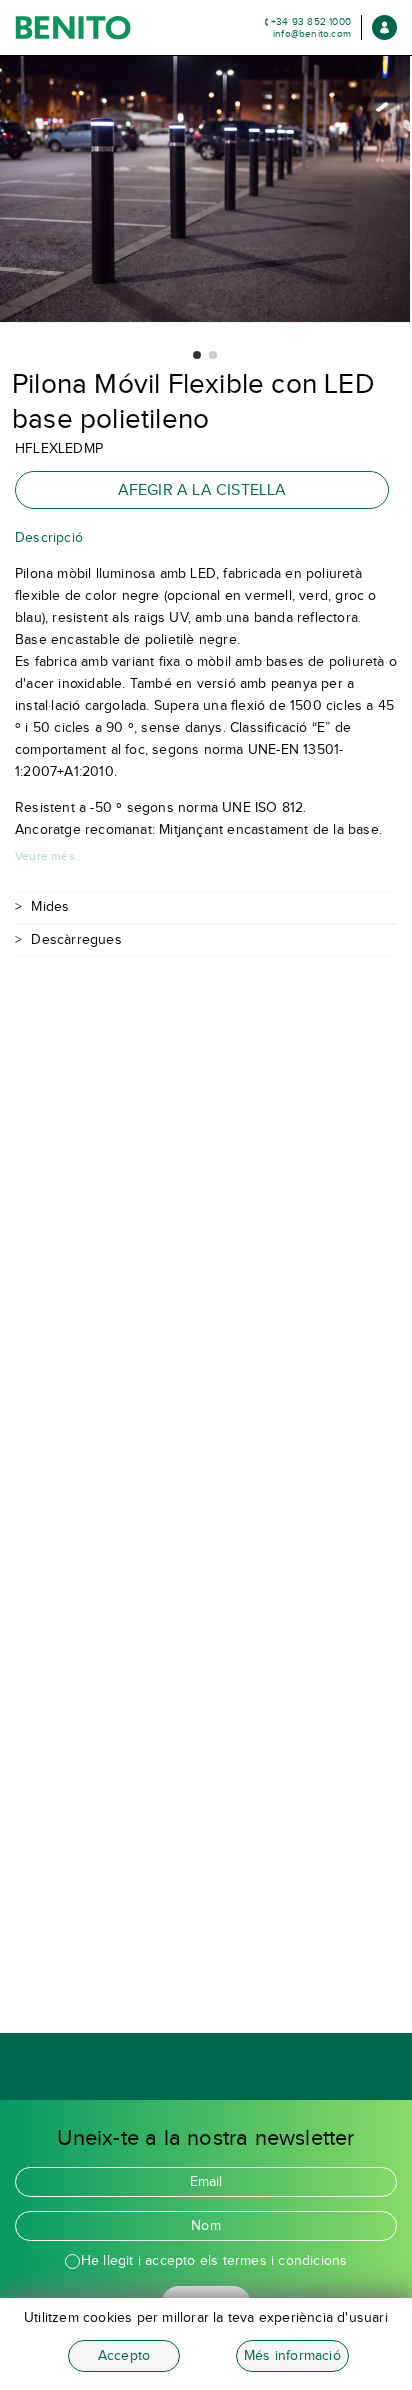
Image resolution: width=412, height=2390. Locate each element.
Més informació (292, 2355)
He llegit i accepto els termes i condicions (214, 2260)
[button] (197, 355)
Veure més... (49, 856)
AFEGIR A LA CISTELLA (202, 489)
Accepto (124, 2355)
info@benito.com (312, 33)
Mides (50, 906)
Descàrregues (76, 939)
